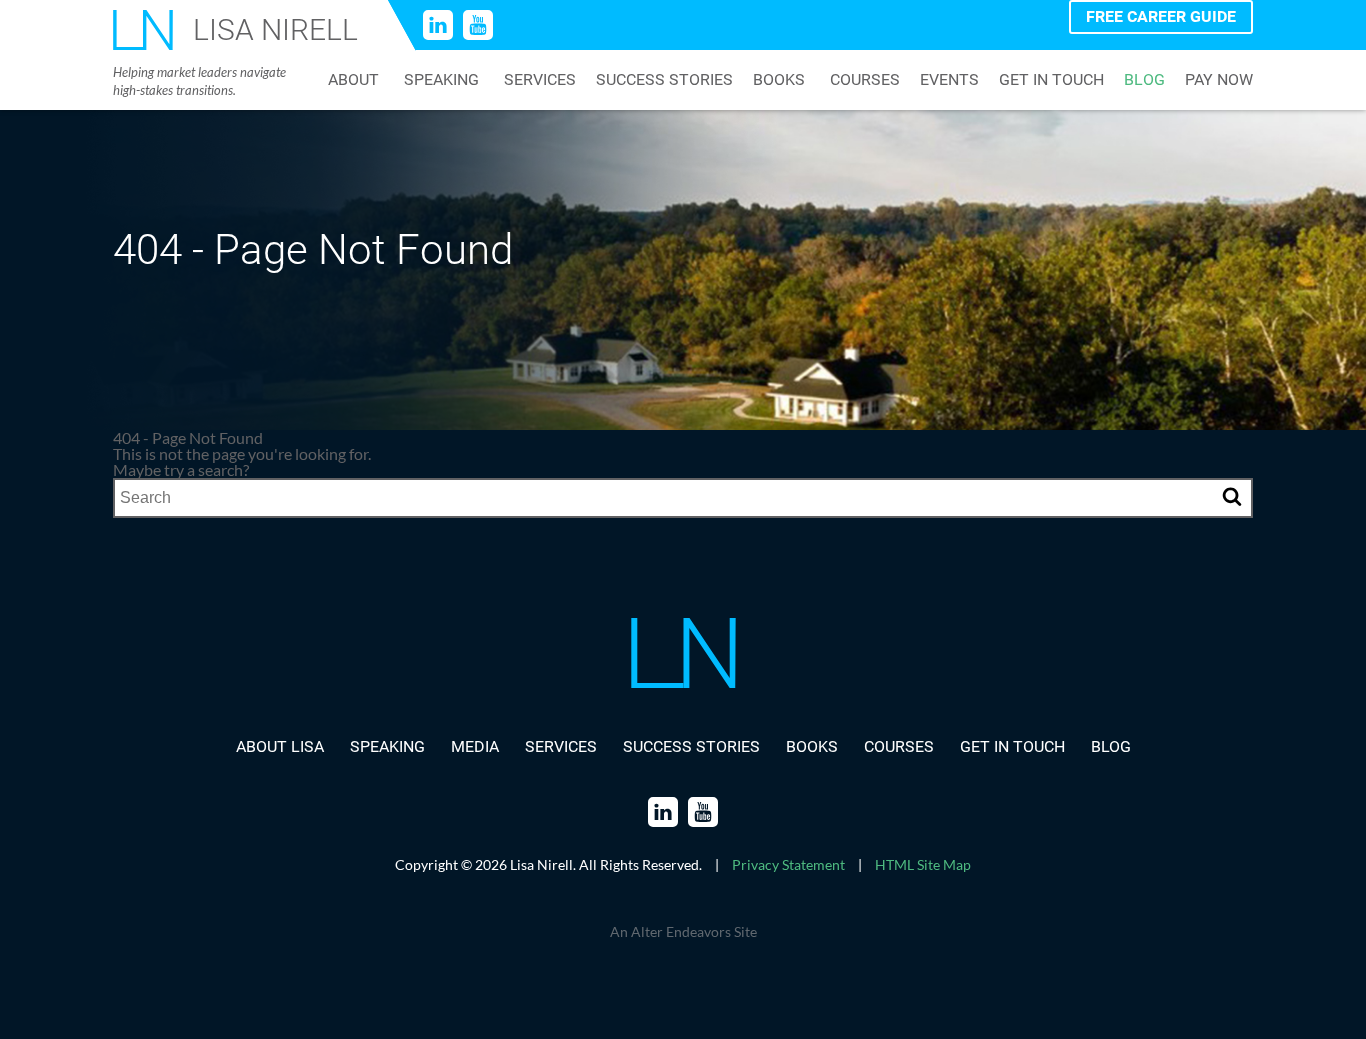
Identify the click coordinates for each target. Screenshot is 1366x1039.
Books (779, 80)
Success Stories (664, 80)
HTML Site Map (923, 864)
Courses (865, 80)
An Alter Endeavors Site (683, 931)
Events (949, 80)
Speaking (441, 80)
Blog (1144, 80)
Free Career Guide (1161, 16)
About (353, 80)
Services (540, 80)
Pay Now (1219, 80)
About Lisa (280, 746)
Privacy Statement (788, 864)
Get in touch (1051, 80)
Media (475, 746)
